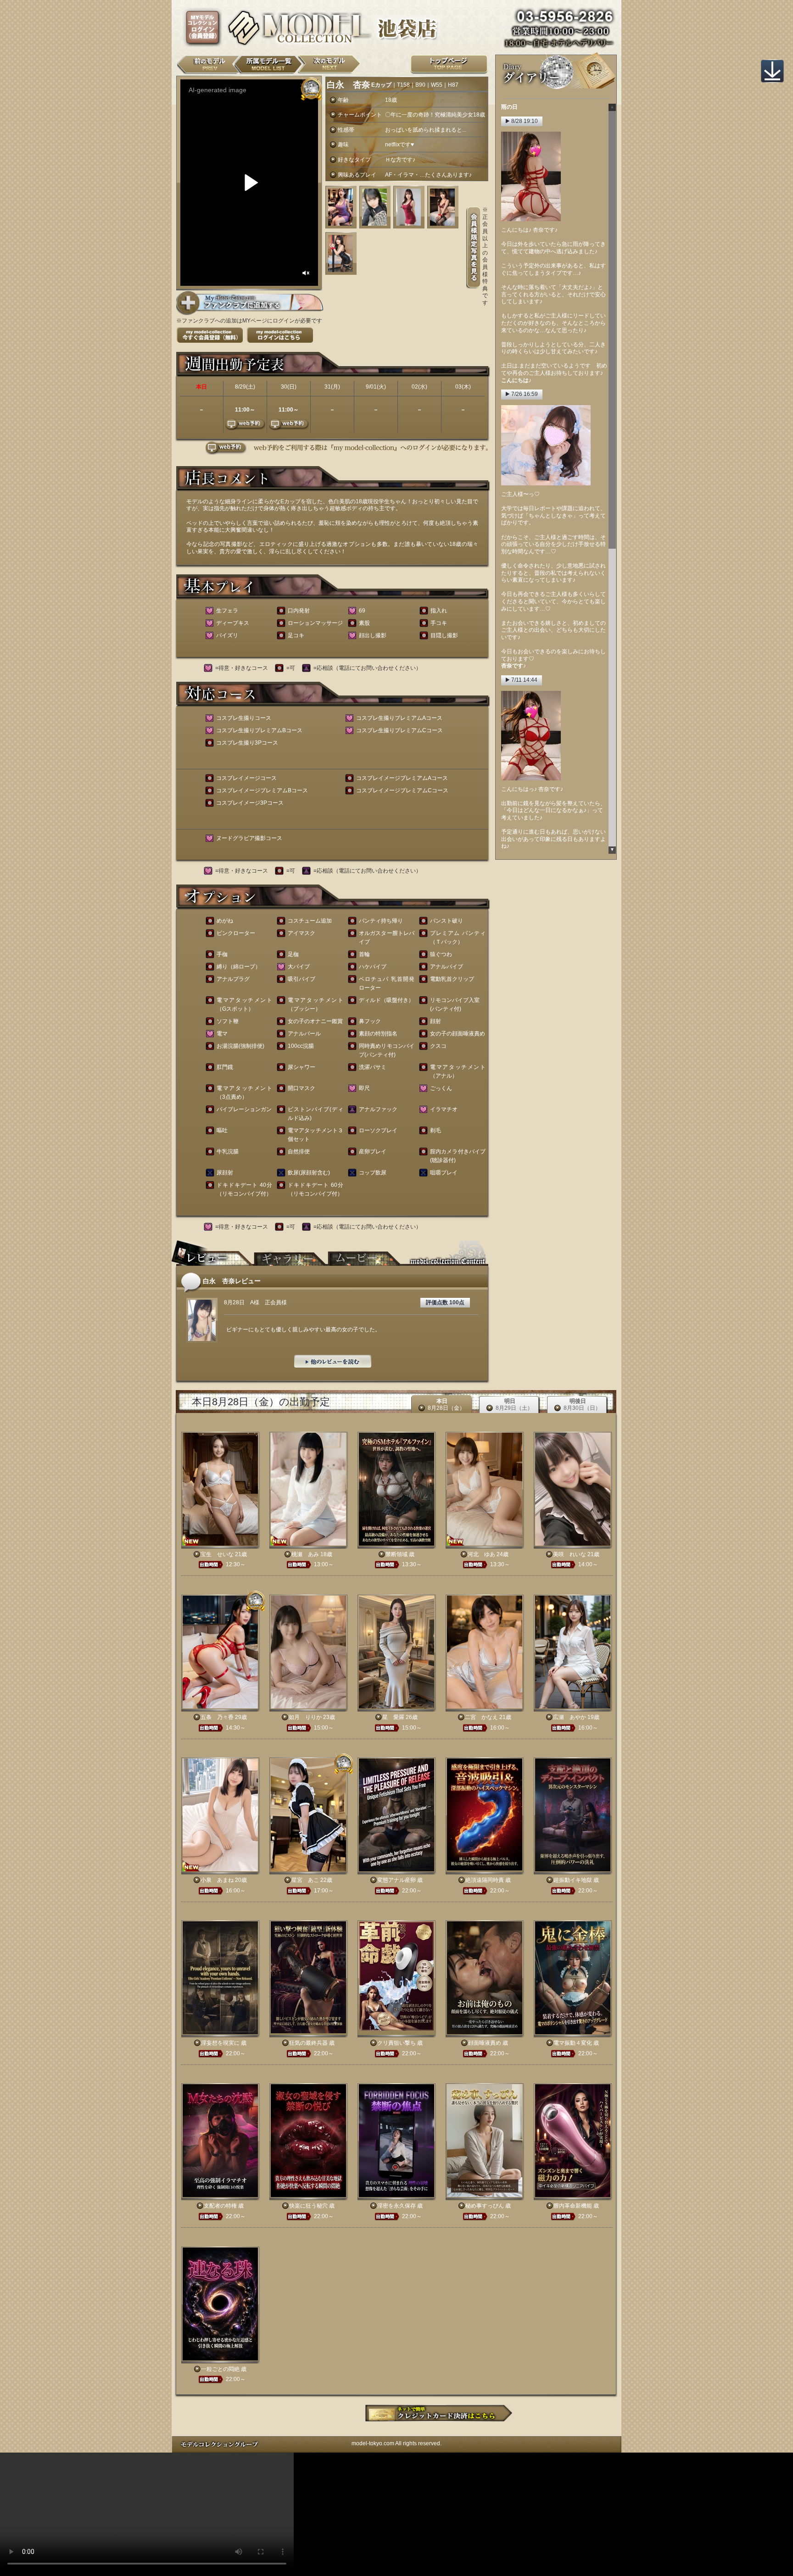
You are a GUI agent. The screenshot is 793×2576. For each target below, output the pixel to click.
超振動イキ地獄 (573, 1880)
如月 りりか (305, 1717)
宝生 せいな (217, 1554)
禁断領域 (396, 1554)
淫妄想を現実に (220, 2043)
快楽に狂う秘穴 (308, 2206)
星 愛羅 (393, 1717)
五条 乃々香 (217, 1717)
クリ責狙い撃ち (396, 2043)
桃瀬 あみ (305, 1554)
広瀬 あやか (570, 1717)
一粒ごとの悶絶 (220, 2369)
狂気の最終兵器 (308, 2043)
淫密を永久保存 (396, 2206)
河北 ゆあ (481, 1554)
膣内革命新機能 (573, 2206)
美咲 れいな (570, 1554)
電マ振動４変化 (573, 2043)
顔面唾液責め (485, 2043)
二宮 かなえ (481, 1717)
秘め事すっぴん (485, 2206)
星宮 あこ (305, 1880)
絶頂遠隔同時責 (485, 1880)
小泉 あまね (217, 1880)
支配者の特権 (220, 2206)
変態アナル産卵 (396, 1880)
